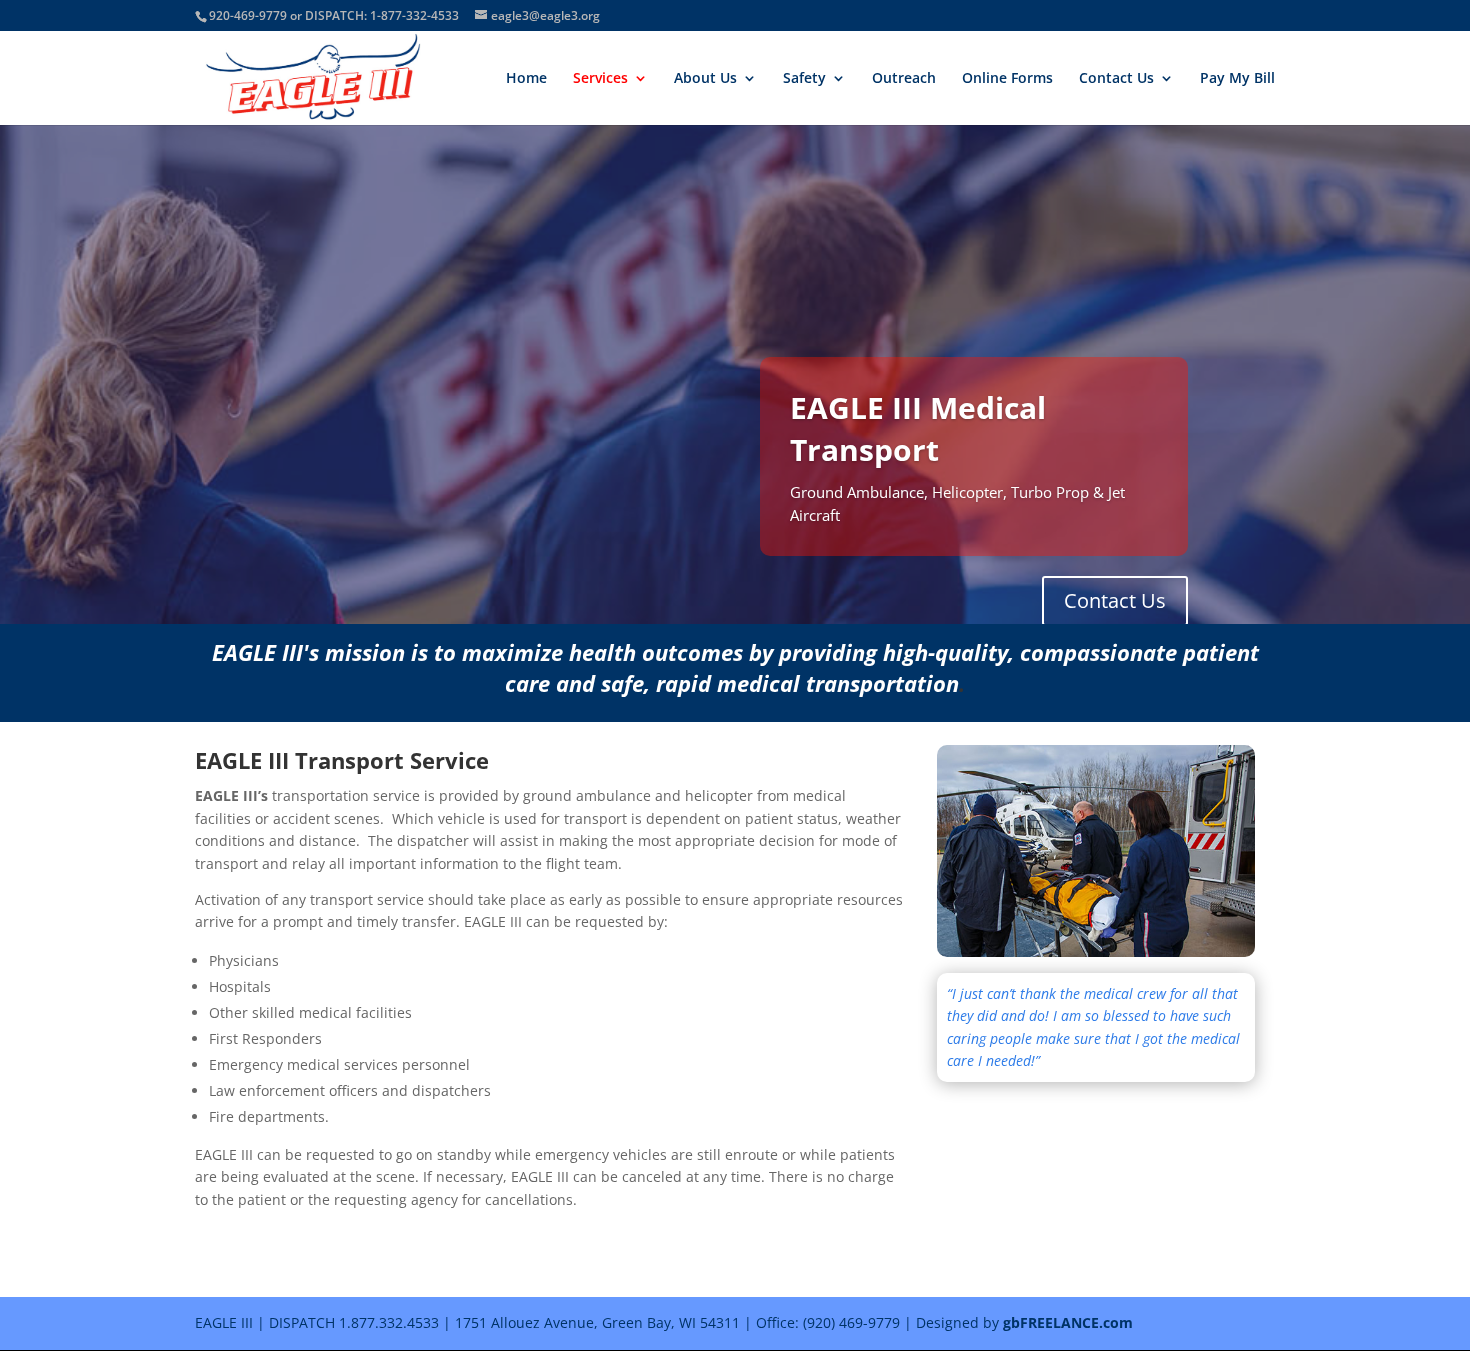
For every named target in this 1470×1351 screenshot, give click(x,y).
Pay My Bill (1237, 79)
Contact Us (1116, 79)
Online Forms (1007, 79)
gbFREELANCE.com (1068, 1322)
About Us (705, 79)
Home (526, 79)
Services (600, 79)
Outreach (904, 79)
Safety (804, 79)
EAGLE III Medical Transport (918, 428)
